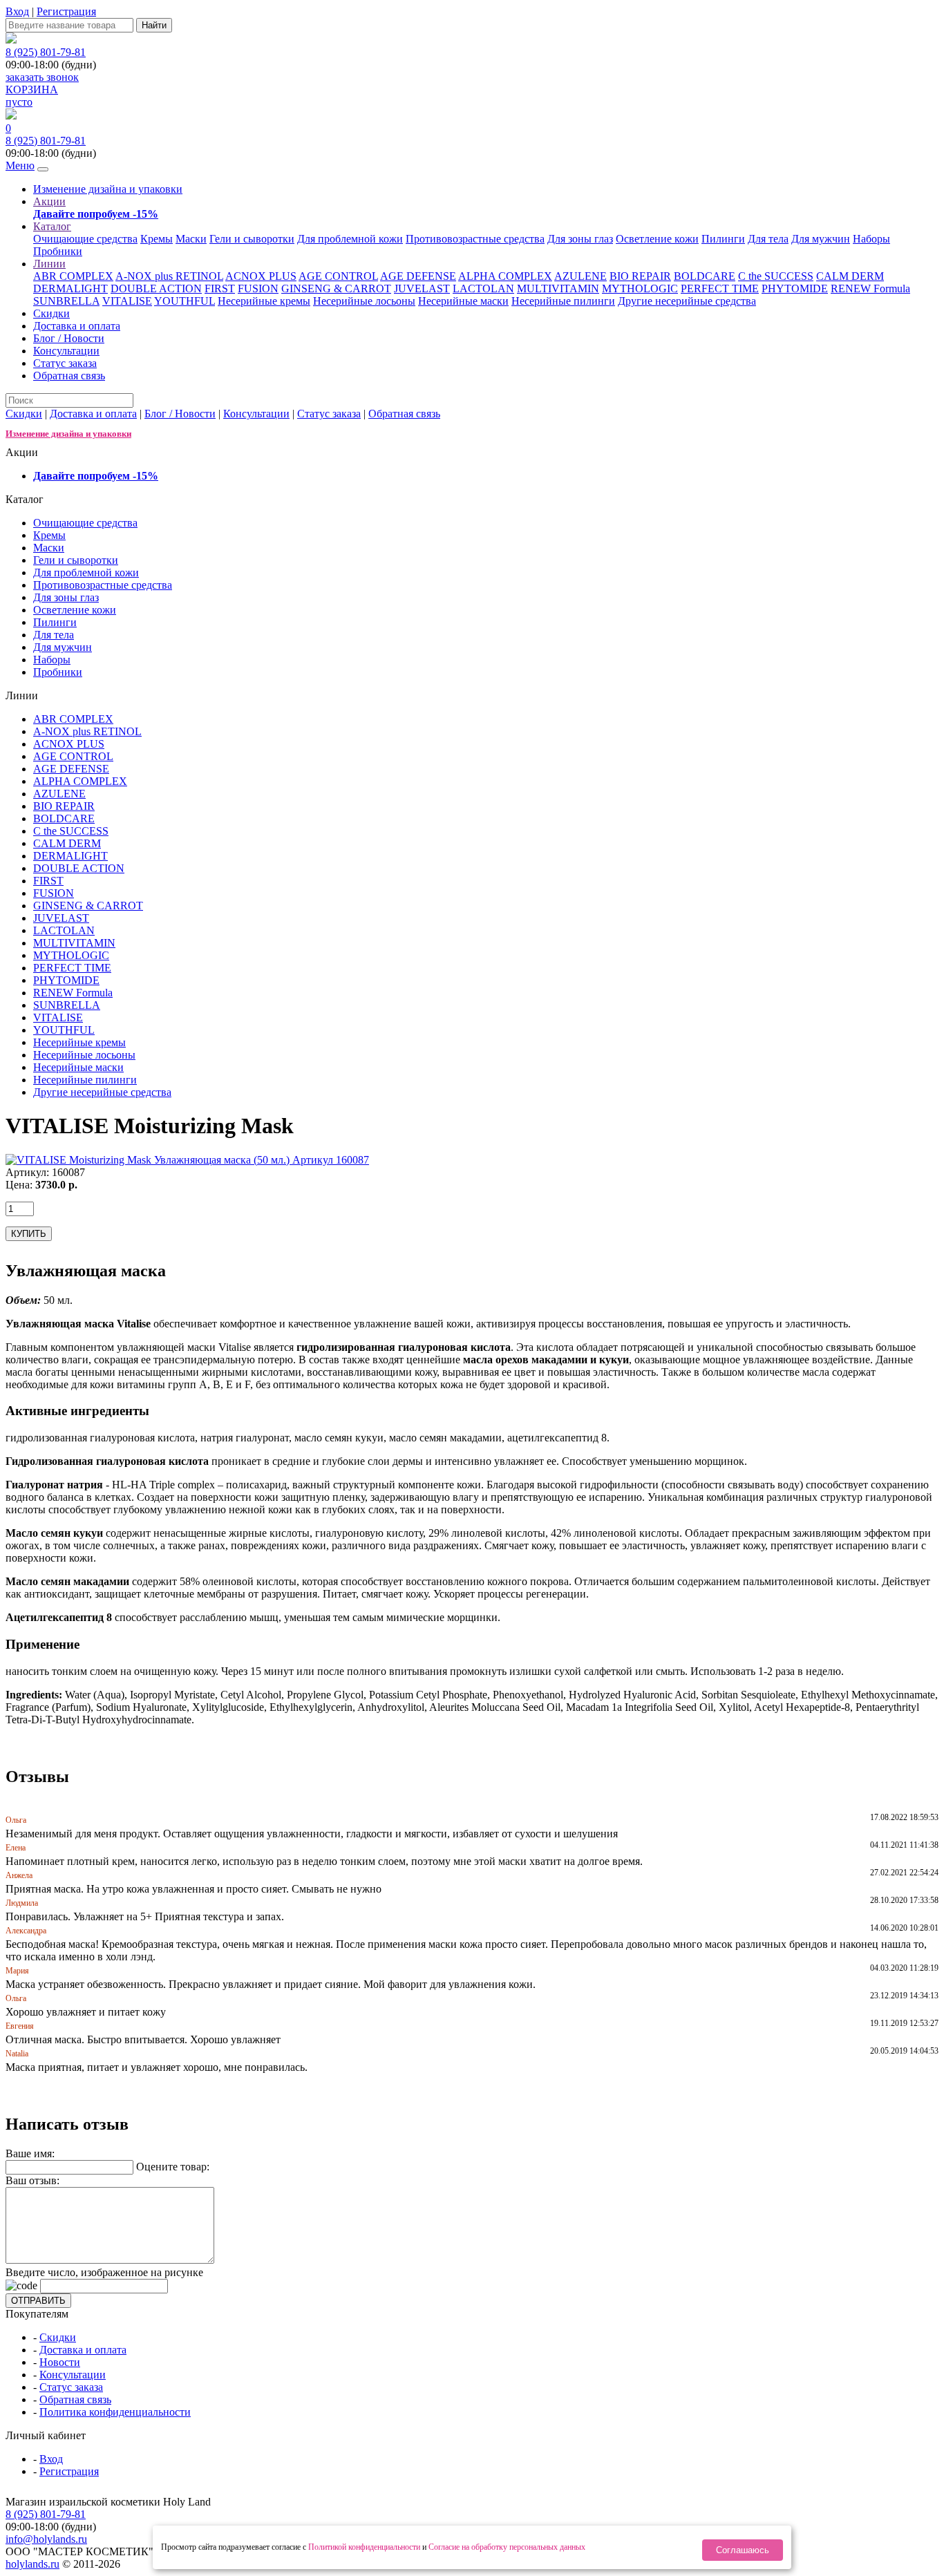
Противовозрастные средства (475, 239)
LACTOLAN (483, 288)
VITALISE (127, 301)
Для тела (768, 239)
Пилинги (723, 239)
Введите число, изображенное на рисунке (104, 2272)
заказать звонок (42, 77)
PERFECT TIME (720, 288)
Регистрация (66, 11)
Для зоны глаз (580, 239)
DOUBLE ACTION (156, 288)
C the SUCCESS (776, 276)
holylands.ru (32, 2564)
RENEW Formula (870, 288)
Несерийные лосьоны (364, 301)
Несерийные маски (463, 301)
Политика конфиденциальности (115, 2412)
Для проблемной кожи (350, 239)
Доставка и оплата (77, 326)
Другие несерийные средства (687, 301)
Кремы (157, 239)
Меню (20, 165)
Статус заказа (65, 363)
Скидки (51, 313)
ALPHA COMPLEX (505, 276)
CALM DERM (850, 276)
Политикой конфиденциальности (364, 2547)
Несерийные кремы (264, 301)
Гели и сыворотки (252, 239)
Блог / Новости (69, 338)
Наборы (871, 239)
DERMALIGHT (70, 288)
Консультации (66, 351)
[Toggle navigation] (43, 169)
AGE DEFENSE (418, 276)
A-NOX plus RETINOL (169, 276)
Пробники (58, 251)
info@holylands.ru (46, 2539)
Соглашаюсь (743, 2550)
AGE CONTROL (338, 276)
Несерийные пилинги (563, 301)
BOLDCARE (705, 276)
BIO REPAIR (640, 276)
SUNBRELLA (66, 301)
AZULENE (580, 276)
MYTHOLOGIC (640, 288)
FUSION (258, 288)
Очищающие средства (85, 239)
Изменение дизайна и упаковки (108, 189)
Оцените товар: (173, 2167)
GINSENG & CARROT (336, 288)
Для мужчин (821, 239)
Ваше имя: (30, 2153)
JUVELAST (422, 288)
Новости (60, 2362)
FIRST (220, 288)
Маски (191, 239)
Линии (49, 264)
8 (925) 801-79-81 (46, 52)
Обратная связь (69, 376)
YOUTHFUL (185, 301)
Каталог (52, 226)
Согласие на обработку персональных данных (507, 2547)
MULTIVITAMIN (558, 288)
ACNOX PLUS (261, 276)
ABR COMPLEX (73, 276)
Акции (49, 201)
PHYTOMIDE (795, 288)
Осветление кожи (657, 239)
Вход (17, 11)
